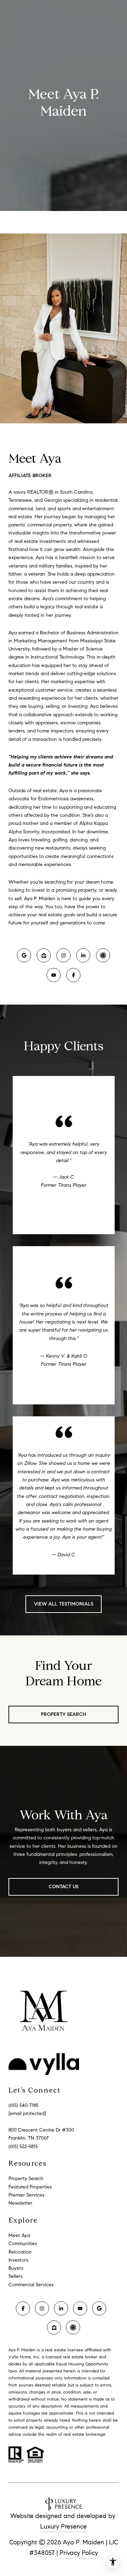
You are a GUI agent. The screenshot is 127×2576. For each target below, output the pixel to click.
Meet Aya (19, 2235)
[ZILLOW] (44, 955)
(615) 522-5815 (23, 2146)
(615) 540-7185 (23, 2105)
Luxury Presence (64, 2526)
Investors (18, 2260)
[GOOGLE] (24, 955)
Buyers (16, 2268)
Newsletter (20, 2203)
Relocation (20, 2252)
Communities (23, 2244)
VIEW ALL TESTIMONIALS (64, 1604)
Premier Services (26, 2195)
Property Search (64, 1714)
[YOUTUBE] (54, 975)
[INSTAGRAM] (64, 955)
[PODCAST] (103, 955)
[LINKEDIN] (83, 955)
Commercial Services (31, 2285)
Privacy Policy (79, 2553)
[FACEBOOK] (73, 975)
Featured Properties (30, 2187)
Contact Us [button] (64, 1887)
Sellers (16, 2276)
